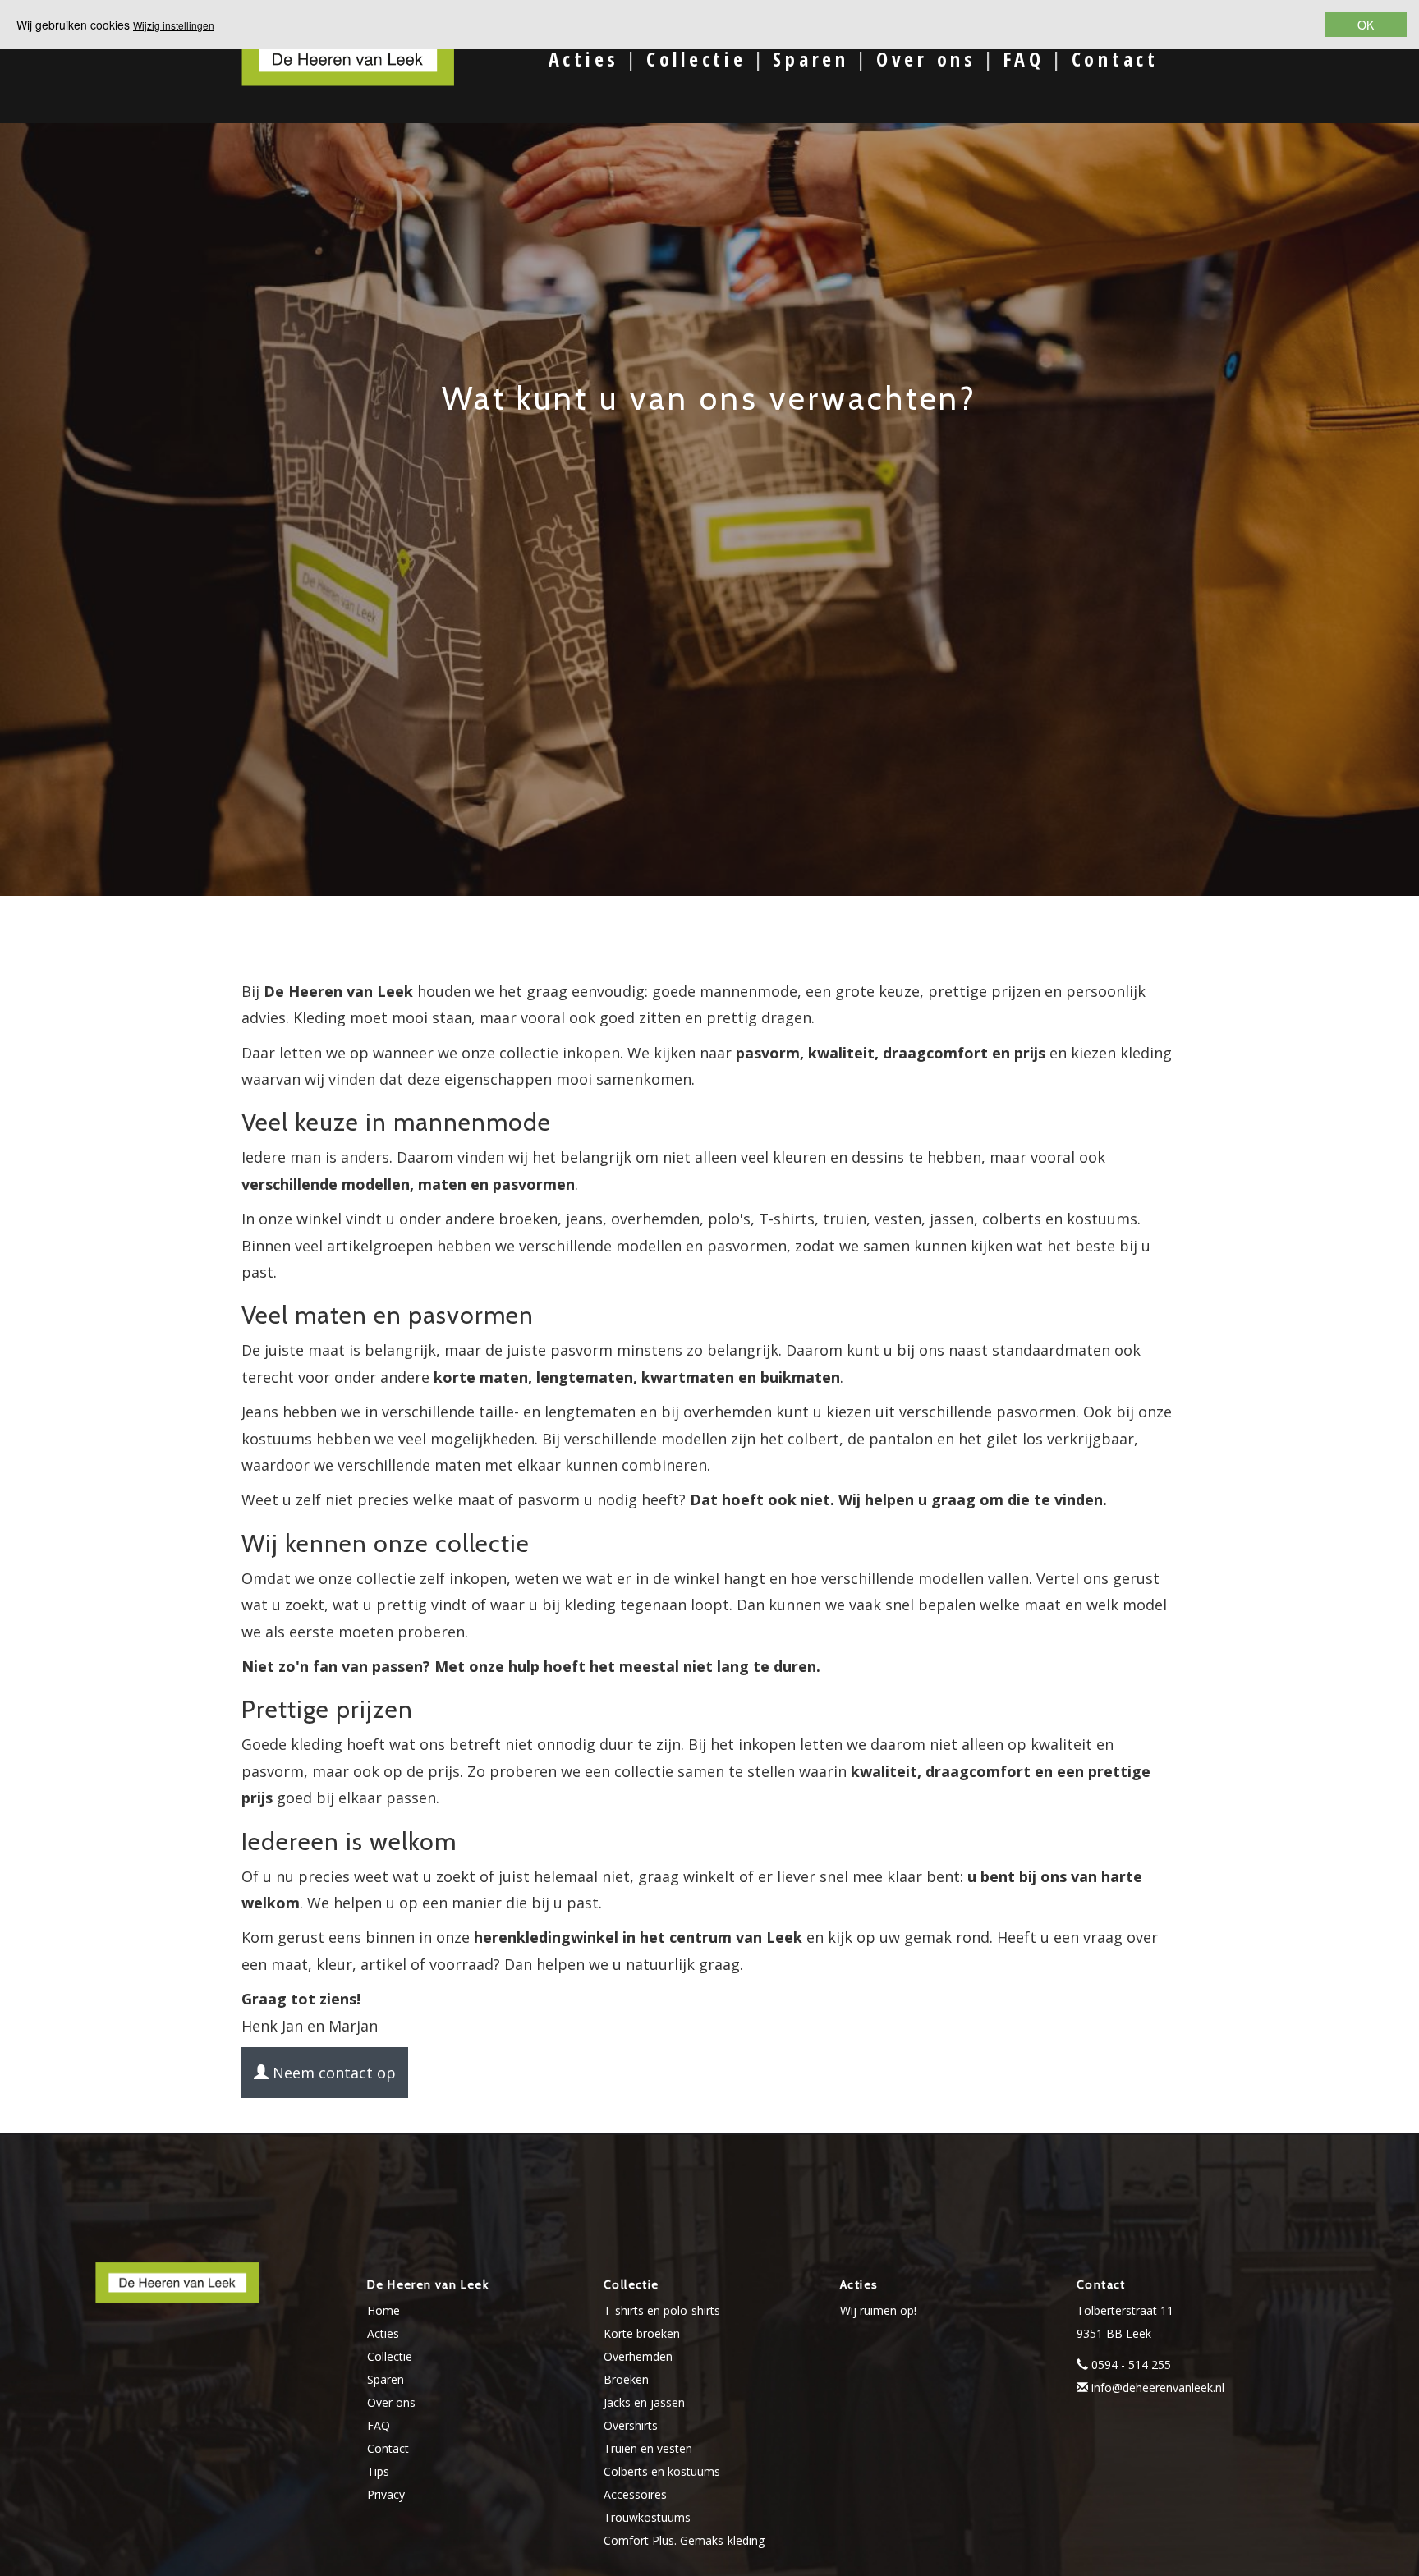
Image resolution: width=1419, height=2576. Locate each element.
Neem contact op (332, 2073)
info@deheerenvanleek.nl (1158, 2388)
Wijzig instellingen (174, 25)
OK (1366, 25)
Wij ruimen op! (878, 2310)
